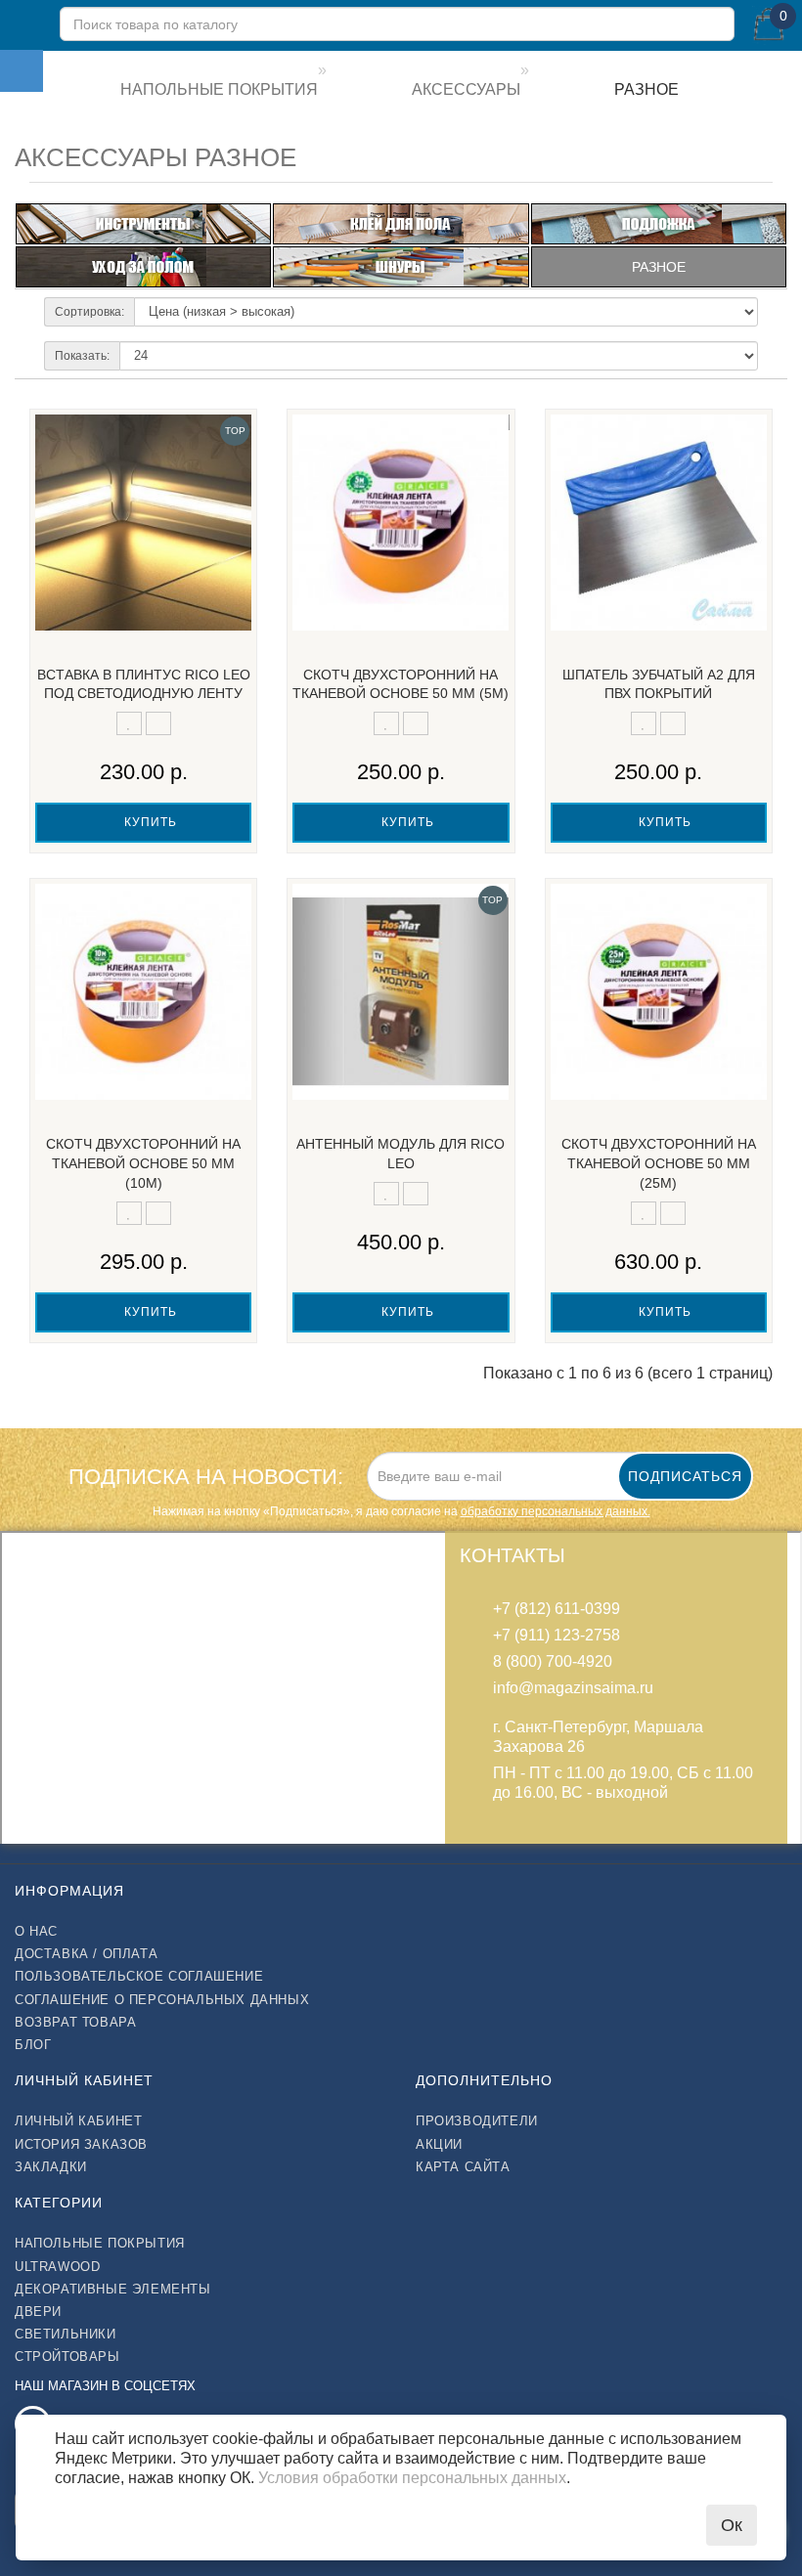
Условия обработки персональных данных (412, 2478)
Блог (33, 2045)
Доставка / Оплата (86, 1954)
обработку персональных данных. (556, 1511)
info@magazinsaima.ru (573, 1688)
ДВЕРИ (38, 2312)
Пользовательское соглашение (139, 1976)
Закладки (51, 2167)
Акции (439, 2144)
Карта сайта (463, 2167)
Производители (477, 2121)
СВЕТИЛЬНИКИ (66, 2334)
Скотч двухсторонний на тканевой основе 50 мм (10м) (143, 1163)
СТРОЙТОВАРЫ (67, 2357)
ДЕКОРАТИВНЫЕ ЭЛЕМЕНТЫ (113, 2289)
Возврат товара (75, 2022)
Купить (149, 822)
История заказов (81, 2144)
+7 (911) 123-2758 (557, 1635)
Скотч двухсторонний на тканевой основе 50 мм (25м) (659, 1163)
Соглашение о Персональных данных (162, 2000)
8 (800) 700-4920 (553, 1661)
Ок (732, 2525)
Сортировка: (89, 312)
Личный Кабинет (78, 2121)
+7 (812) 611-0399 (557, 1609)
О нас (36, 1931)
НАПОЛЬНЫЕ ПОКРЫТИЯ (100, 2243)
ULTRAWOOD (57, 2267)
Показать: (82, 356)
